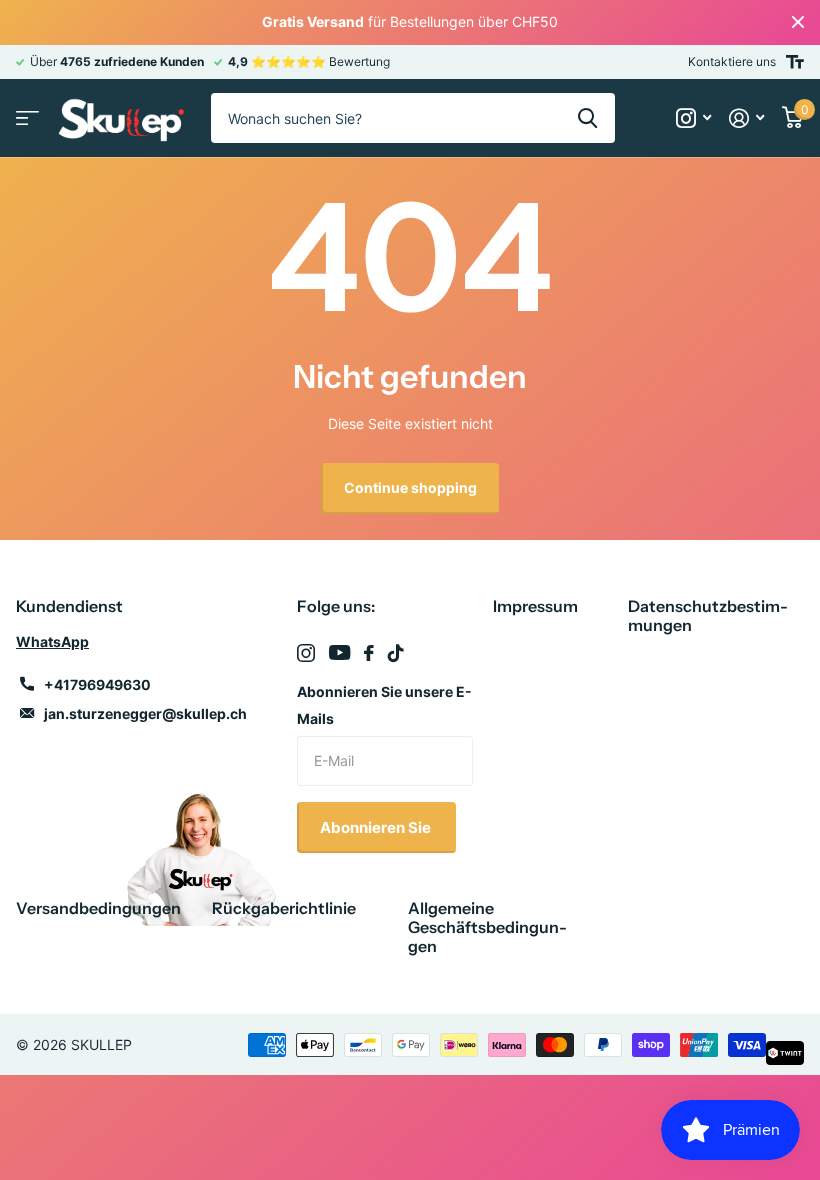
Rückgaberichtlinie (284, 908)
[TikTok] (396, 653)
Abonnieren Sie (377, 827)
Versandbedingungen (98, 908)
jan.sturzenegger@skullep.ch (145, 713)
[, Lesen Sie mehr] (693, 118)
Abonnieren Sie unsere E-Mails (384, 705)
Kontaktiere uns (732, 61)
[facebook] (369, 653)
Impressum (535, 606)
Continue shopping (410, 487)
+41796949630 (97, 684)
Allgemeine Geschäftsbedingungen (487, 927)
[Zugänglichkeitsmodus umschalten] (795, 62)
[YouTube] (339, 652)
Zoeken (587, 118)
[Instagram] (306, 653)
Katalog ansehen (27, 118)
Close (798, 22)
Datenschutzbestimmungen (708, 615)
